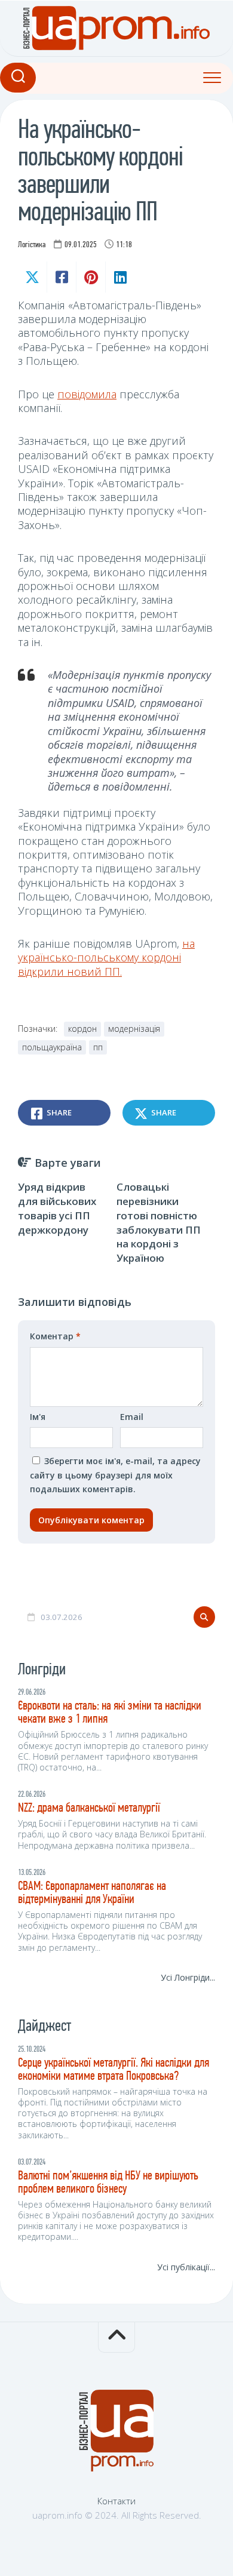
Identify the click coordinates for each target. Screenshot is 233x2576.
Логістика (32, 245)
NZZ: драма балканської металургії (89, 1808)
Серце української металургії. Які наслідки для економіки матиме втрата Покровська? (114, 2070)
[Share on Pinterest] (91, 277)
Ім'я (38, 1417)
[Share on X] (32, 277)
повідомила (87, 394)
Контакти (116, 2501)
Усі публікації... (186, 2267)
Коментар (55, 1336)
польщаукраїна (52, 1047)
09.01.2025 (81, 245)
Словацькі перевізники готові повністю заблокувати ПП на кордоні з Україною (159, 1222)
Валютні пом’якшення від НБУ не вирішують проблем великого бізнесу (108, 2183)
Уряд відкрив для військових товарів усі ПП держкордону (57, 1208)
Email (132, 1417)
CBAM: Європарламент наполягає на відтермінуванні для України (92, 1893)
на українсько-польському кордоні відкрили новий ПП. (106, 957)
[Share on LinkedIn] (120, 277)
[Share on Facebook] (61, 277)
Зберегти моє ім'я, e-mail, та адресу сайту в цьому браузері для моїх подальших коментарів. (115, 1475)
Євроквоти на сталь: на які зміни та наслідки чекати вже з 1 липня (110, 1713)
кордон (82, 1029)
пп (98, 1047)
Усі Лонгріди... (188, 1977)
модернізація (134, 1029)
